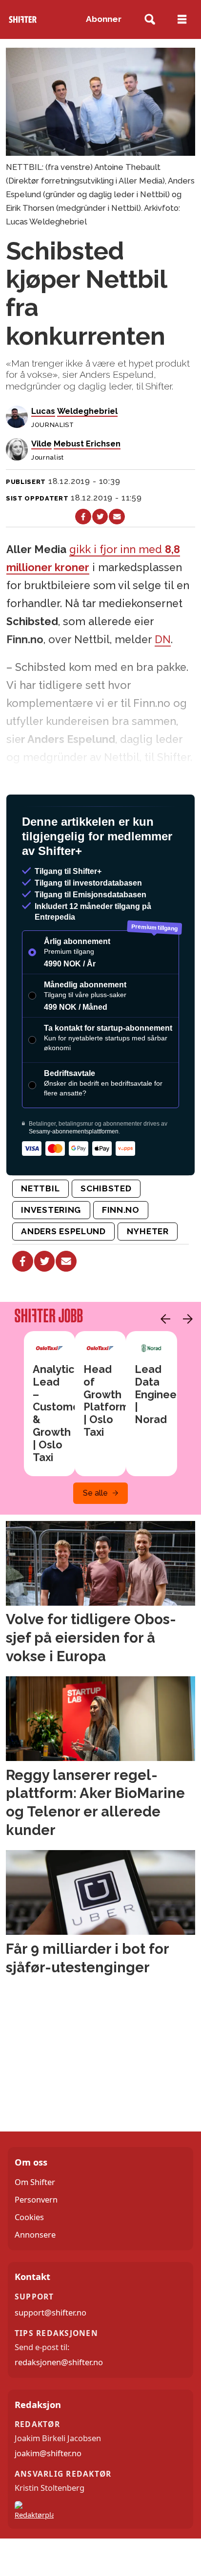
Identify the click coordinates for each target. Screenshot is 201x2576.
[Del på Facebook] (83, 517)
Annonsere (35, 2272)
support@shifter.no (50, 2350)
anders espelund (63, 1269)
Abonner (104, 19)
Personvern (36, 2237)
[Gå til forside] (22, 19)
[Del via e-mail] (117, 517)
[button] (163, 1357)
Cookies (29, 2255)
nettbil (40, 1226)
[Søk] (150, 20)
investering (51, 1248)
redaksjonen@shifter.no (59, 2400)
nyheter (148, 1269)
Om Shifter (35, 2220)
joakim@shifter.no (48, 2491)
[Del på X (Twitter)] (100, 517)
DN (163, 639)
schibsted (106, 1226)
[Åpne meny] (182, 19)
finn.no (121, 1248)
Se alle (95, 1531)
